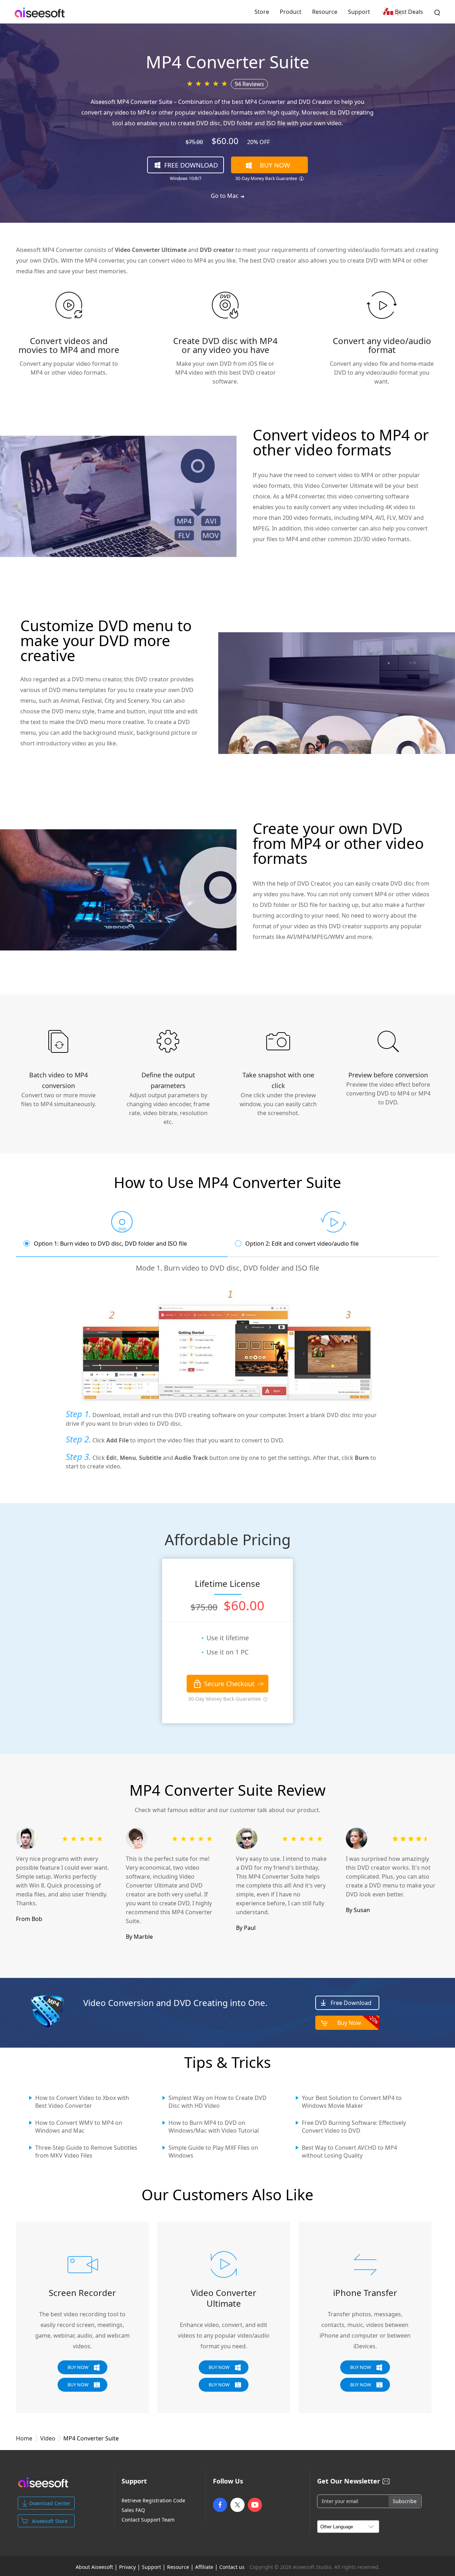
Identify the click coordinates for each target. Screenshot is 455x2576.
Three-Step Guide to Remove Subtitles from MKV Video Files (86, 2152)
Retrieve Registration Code (153, 2501)
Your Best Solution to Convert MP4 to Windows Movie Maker (352, 2102)
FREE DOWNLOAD (191, 165)
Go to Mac (225, 196)
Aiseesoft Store (50, 2521)
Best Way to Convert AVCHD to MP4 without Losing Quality (349, 2152)
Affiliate (204, 2567)
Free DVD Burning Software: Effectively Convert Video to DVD (354, 2127)
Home (24, 2438)
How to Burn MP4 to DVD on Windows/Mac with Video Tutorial (214, 2127)
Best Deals (409, 12)
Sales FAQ (133, 2510)
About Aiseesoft (94, 2567)
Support (359, 12)
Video (48, 2438)
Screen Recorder (82, 2293)
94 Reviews (249, 84)
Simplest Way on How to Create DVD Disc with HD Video (218, 2102)
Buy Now (358, 2021)
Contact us (232, 2567)
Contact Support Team (148, 2520)
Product (291, 12)
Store (262, 12)
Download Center (50, 2503)
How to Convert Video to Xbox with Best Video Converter (82, 2102)
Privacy (127, 2567)
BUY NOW (275, 165)
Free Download (351, 2003)
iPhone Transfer (365, 2293)
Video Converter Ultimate (224, 2298)
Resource (325, 12)
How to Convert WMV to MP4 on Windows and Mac (79, 2127)
